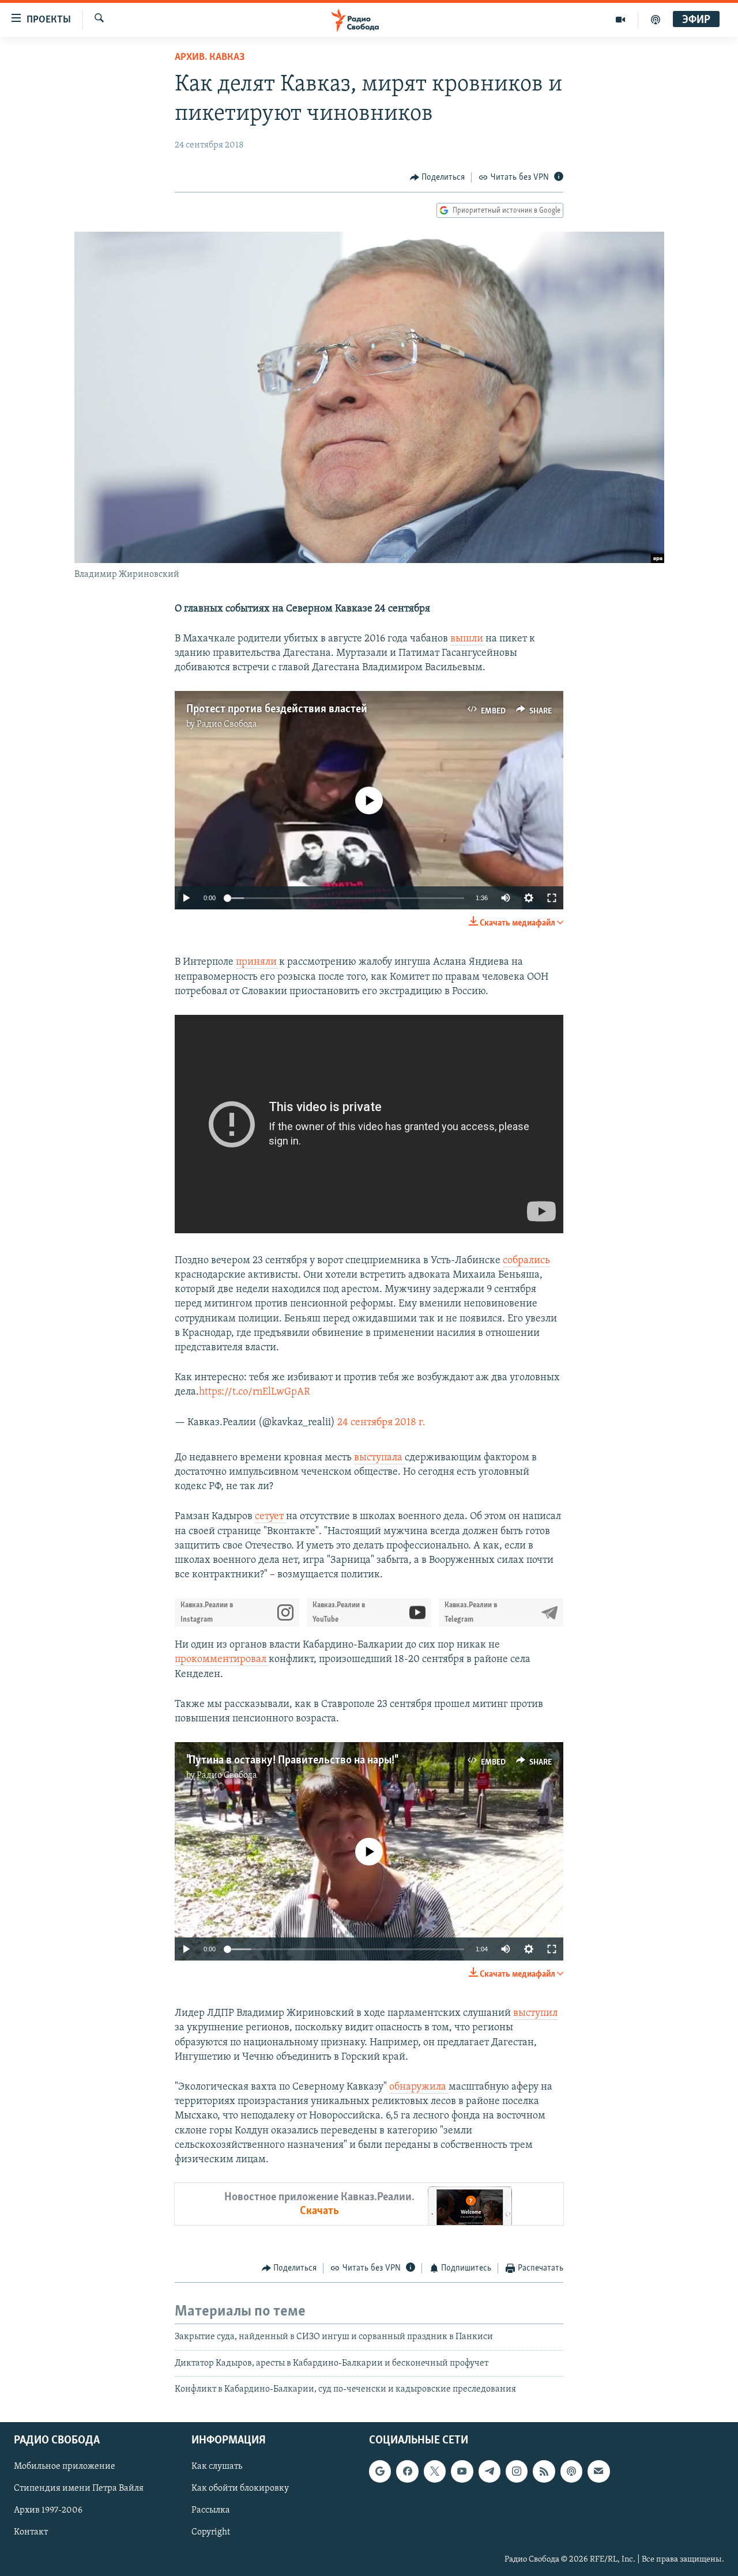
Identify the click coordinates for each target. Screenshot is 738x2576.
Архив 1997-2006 (48, 2510)
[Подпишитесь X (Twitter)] (435, 2471)
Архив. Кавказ (210, 58)
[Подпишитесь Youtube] (462, 2471)
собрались (526, 1261)
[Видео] (621, 20)
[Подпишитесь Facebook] (407, 2471)
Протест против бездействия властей (277, 709)
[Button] (438, 177)
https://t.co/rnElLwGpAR (255, 1392)
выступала (379, 1458)
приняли (257, 962)
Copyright (211, 2532)
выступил (535, 2014)
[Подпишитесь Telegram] (490, 2471)
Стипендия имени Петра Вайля (79, 2488)
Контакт (31, 2532)
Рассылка (211, 2510)
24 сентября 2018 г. (381, 1423)
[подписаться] (598, 2471)
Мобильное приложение (65, 2467)
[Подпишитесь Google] (380, 2471)
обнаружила (419, 2087)
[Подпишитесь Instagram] (517, 2471)
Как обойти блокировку (240, 2488)
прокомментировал (222, 1660)
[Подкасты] (571, 2471)
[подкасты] (656, 20)
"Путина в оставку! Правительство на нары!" (291, 1761)
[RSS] (544, 2471)
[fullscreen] (552, 898)
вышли (468, 639)
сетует (270, 1517)
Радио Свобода (227, 724)
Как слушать (217, 2467)
